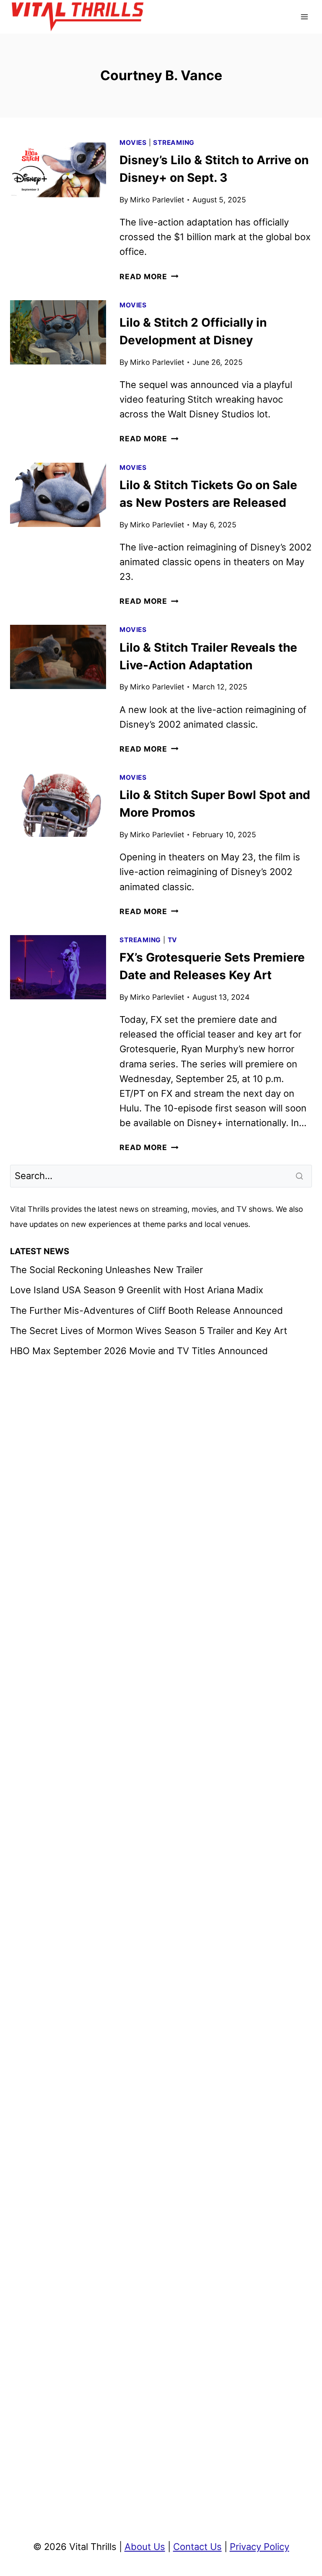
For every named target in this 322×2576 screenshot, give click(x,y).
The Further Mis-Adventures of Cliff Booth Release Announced (147, 1310)
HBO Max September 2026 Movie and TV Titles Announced (139, 1351)
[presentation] (58, 170)
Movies (133, 143)
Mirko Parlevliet (157, 200)
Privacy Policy (260, 2547)
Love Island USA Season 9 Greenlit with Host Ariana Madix (137, 1290)
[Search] (300, 1176)
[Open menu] (304, 17)
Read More (149, 276)
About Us (145, 2547)
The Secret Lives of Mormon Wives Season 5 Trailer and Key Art (149, 1331)
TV (173, 940)
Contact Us (197, 2547)
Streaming (174, 143)
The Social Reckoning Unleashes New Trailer (106, 1270)
